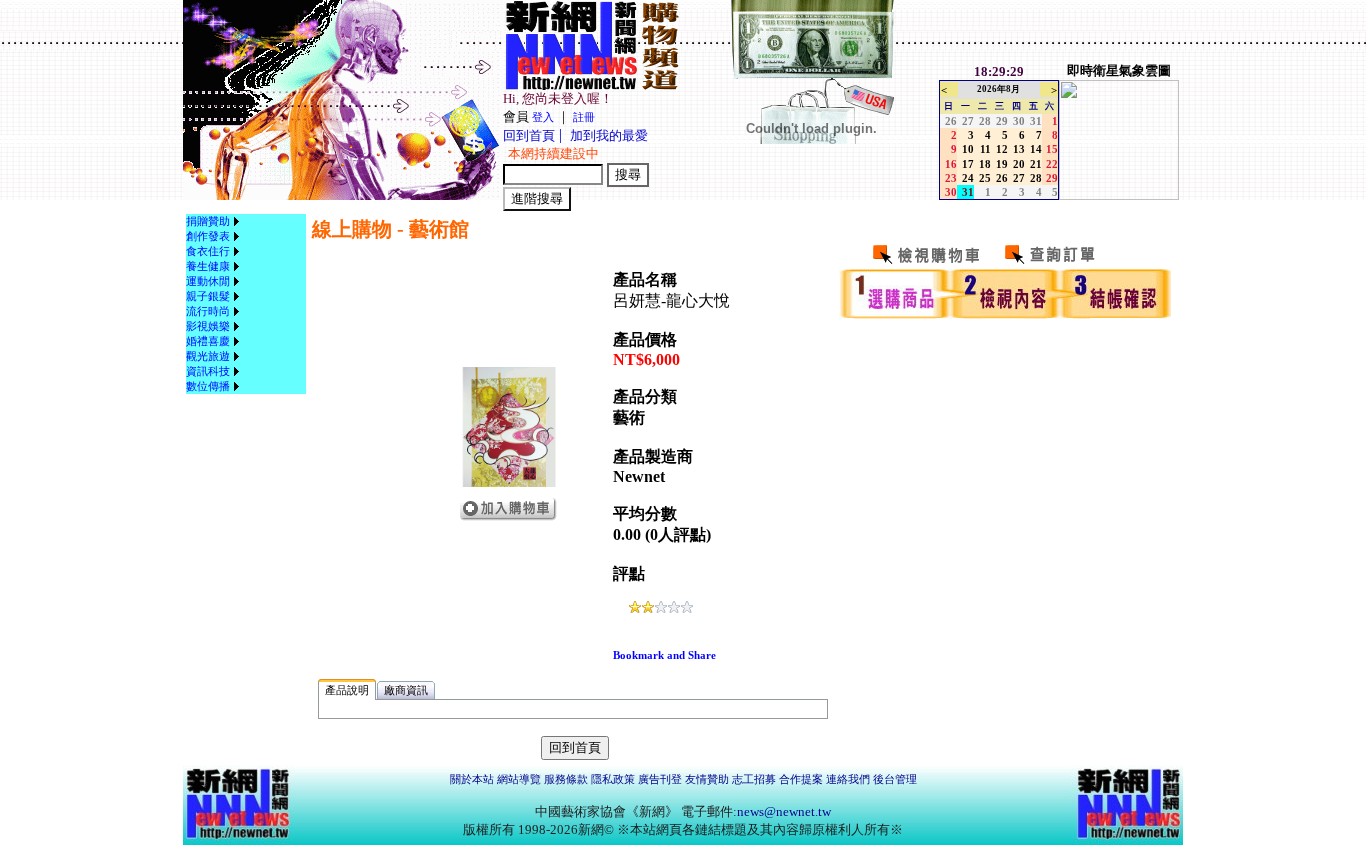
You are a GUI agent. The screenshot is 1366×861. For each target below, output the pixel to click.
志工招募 (754, 779)
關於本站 (472, 779)
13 (1019, 149)
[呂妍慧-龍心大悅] (509, 483)
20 (1019, 164)
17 (968, 164)
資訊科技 (208, 371)
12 (1002, 149)
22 (1052, 164)
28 (985, 121)
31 (1036, 121)
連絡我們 (848, 779)
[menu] (215, 304)
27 (968, 121)
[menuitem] (215, 221)
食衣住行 (208, 251)
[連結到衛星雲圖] (1119, 196)
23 (951, 178)
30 (1019, 121)
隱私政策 (613, 779)
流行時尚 (208, 311)
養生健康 (208, 266)
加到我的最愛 (609, 135)
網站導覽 (519, 779)
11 (985, 149)
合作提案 (801, 779)
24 (968, 178)
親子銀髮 (208, 296)
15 (1052, 149)
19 (1002, 164)
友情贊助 (707, 779)
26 (951, 121)
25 (985, 178)
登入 (543, 117)
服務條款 (566, 779)
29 (1002, 121)
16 (951, 164)
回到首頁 (529, 135)
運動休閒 (208, 281)
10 (968, 149)
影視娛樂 (208, 326)
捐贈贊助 (208, 221)
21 (1036, 164)
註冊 (584, 117)
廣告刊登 (660, 779)
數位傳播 (208, 386)
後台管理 (895, 779)
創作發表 (208, 236)
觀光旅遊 (208, 356)
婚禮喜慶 (208, 341)
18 (985, 164)
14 (1036, 149)
